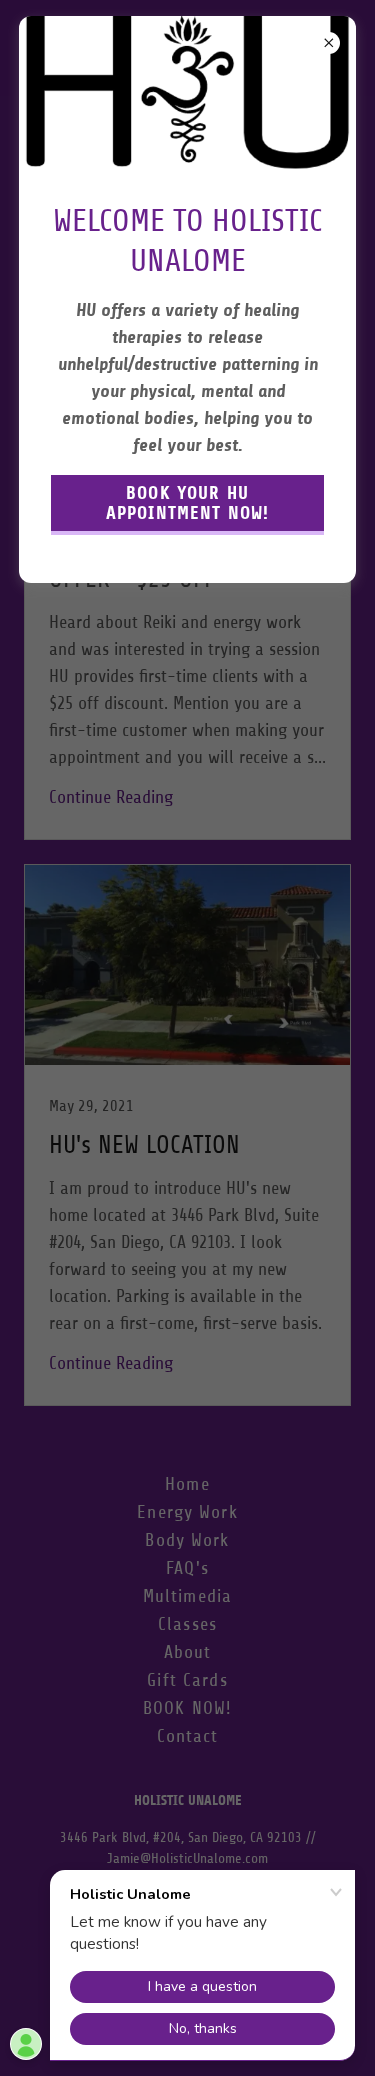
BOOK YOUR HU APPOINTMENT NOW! (187, 503)
